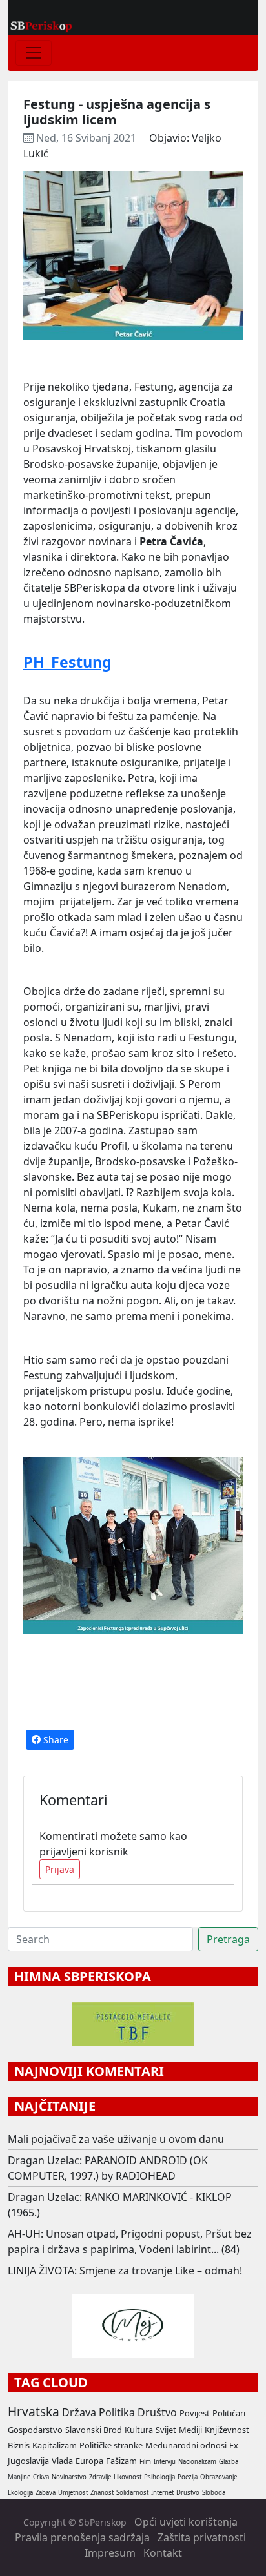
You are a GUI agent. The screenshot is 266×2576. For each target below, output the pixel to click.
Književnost (227, 2430)
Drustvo (188, 2493)
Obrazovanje (219, 2477)
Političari (229, 2413)
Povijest (195, 2413)
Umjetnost (73, 2493)
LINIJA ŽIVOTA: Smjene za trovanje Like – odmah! (125, 2271)
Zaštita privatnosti (202, 2537)
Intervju (165, 2462)
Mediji (190, 2430)
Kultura (139, 2430)
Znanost (102, 2493)
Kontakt (163, 2553)
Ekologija (20, 2493)
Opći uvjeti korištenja (186, 2522)
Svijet (166, 2430)
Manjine (19, 2477)
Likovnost (128, 2477)
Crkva (41, 2477)
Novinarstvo (69, 2477)
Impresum (110, 2553)
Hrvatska (34, 2411)
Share (55, 1740)
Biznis (19, 2445)
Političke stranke (111, 2445)
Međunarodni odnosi (186, 2445)
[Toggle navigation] (34, 53)
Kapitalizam (55, 2445)
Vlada (62, 2461)
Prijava (60, 1869)
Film (145, 2462)
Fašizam (121, 2461)
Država (79, 2412)
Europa (89, 2461)
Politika (117, 2412)
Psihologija (159, 2477)
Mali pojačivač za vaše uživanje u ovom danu (116, 2139)
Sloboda (214, 2493)
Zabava (46, 2493)
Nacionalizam (197, 2462)
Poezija (188, 2477)
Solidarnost (132, 2493)
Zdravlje (100, 2477)
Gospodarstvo (35, 2430)
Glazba (229, 2462)
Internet (162, 2493)
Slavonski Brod (94, 2430)
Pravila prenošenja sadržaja (82, 2537)
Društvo (157, 2412)
